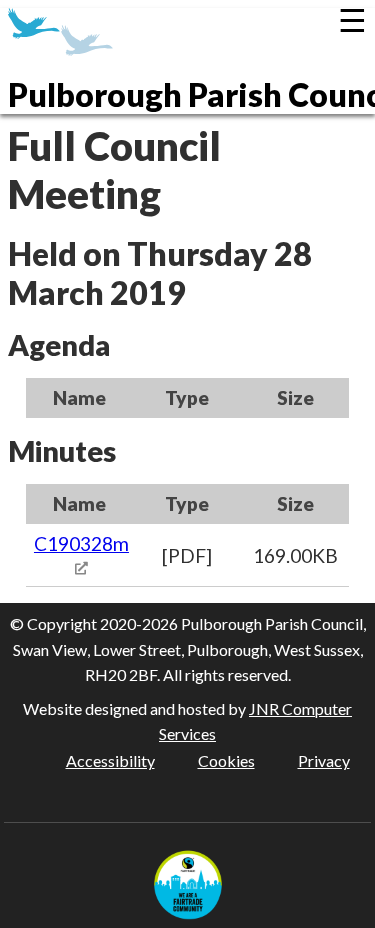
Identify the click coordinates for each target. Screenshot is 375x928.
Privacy (324, 760)
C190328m (81, 543)
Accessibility (110, 760)
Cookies (226, 760)
